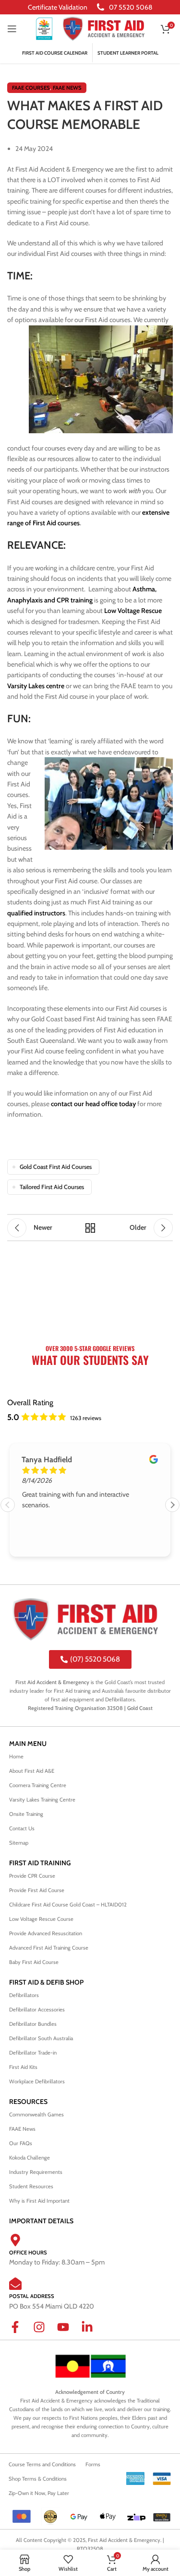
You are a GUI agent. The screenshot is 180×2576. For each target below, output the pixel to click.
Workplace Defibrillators (37, 2081)
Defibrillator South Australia (41, 2038)
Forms (93, 2464)
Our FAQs (21, 2143)
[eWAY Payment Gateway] (162, 2517)
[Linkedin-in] (93, 2333)
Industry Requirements (36, 2172)
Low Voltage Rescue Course (41, 1919)
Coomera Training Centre (38, 1785)
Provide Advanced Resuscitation (46, 1933)
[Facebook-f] (21, 2333)
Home (16, 1756)
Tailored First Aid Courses (52, 1187)
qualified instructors (36, 913)
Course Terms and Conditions (42, 2464)
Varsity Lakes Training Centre (42, 1800)
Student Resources (31, 2186)
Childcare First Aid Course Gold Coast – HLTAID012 (69, 1905)
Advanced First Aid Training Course (49, 1948)
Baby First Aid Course (34, 1962)
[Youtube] (69, 2333)
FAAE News (67, 88)
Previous (8, 1505)
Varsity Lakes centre (36, 686)
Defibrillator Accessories (37, 2010)
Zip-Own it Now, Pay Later (39, 2493)
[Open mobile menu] (12, 29)
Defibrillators (24, 1995)
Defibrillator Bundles (33, 2024)
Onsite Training (26, 1814)
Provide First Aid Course (37, 1890)
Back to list (90, 1228)
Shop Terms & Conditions (38, 2479)
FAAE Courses (31, 88)
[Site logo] (44, 28)
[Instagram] (45, 2333)
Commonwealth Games (36, 2114)
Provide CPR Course (32, 1876)
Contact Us (22, 1828)
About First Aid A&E (32, 1771)
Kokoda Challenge (30, 2158)
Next (172, 1505)
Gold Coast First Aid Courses (56, 1167)
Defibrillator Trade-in (33, 2053)
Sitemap (19, 1843)
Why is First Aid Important (39, 2201)
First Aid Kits (23, 2067)
